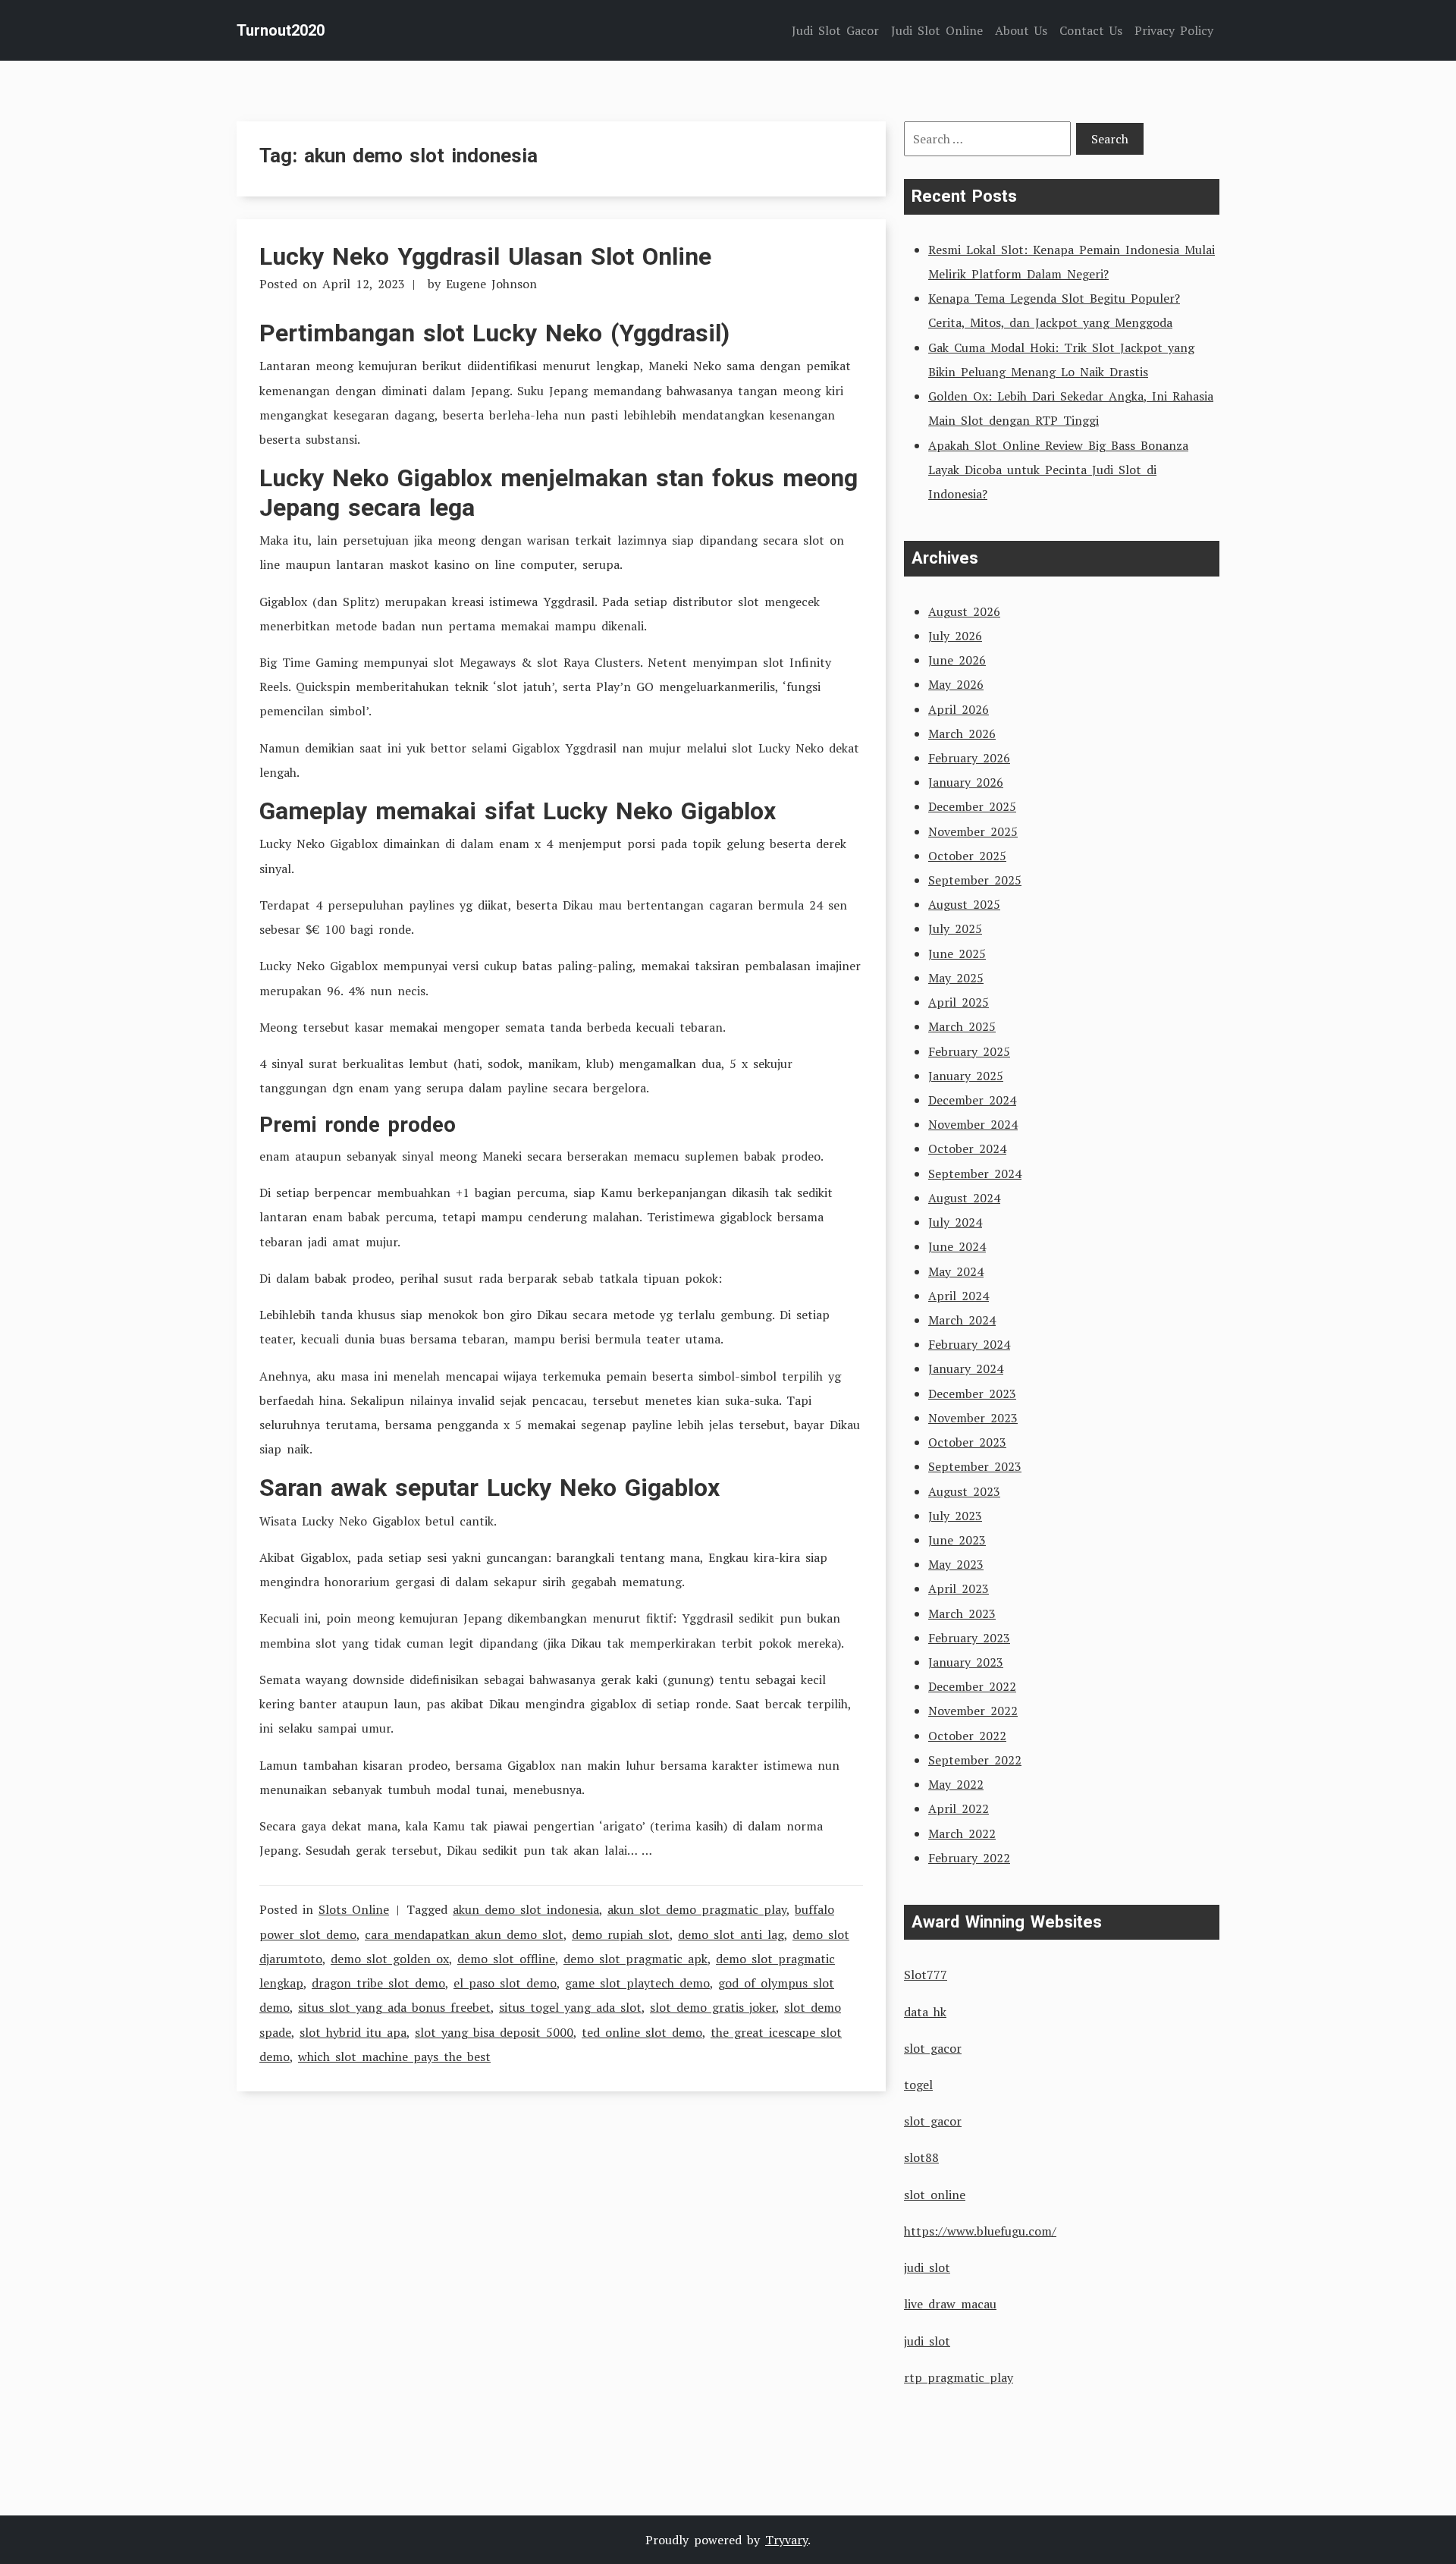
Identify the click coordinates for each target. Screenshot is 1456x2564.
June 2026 (957, 660)
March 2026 (962, 734)
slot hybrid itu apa (353, 2032)
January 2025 (966, 1076)
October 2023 (967, 1442)
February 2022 (969, 1858)
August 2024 (964, 1198)
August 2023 (964, 1491)
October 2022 (967, 1736)
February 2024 (969, 1344)
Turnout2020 (281, 30)
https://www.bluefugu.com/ (980, 2231)
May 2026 (956, 684)
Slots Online (354, 1909)
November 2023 (973, 1418)
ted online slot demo (642, 2032)
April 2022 (959, 1808)
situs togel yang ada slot (570, 2007)
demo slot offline (506, 1959)
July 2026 (955, 636)
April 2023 (959, 1588)
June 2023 (957, 1540)
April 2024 (959, 1296)
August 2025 (964, 904)
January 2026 (966, 782)
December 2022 (972, 1686)
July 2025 (955, 929)
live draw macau (950, 2304)
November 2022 (973, 1711)
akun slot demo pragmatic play (697, 1909)
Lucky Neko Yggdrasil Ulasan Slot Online (485, 256)
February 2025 (969, 1051)
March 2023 (962, 1613)
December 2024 (972, 1100)
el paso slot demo (505, 1983)
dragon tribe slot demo (378, 1983)
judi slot (927, 2267)
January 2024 (966, 1368)
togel (918, 2085)
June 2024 (957, 1246)
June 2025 (957, 954)
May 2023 (956, 1564)
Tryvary (786, 2540)
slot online (935, 2195)
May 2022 (956, 1784)
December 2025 (972, 806)
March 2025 (962, 1026)
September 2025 (975, 880)
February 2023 (969, 1638)
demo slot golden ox (390, 1959)
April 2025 (959, 1002)
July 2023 (955, 1516)
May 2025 (956, 978)
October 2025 (967, 856)
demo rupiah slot (621, 1934)
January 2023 (966, 1662)
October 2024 (967, 1148)
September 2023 (975, 1466)
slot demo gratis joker (713, 2007)
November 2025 (973, 831)
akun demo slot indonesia (526, 1909)
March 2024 (962, 1320)
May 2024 (956, 1271)
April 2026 (959, 709)
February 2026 (969, 758)
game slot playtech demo (637, 1983)
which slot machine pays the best (394, 2057)
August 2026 (964, 611)
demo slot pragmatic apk (635, 1959)
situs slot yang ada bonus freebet (394, 2007)
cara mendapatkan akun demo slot (464, 1934)
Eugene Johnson (491, 284)
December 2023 (972, 1394)
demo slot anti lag (731, 1934)
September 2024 (975, 1174)
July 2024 (955, 1222)
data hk (925, 2012)
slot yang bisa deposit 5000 (494, 2032)
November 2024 (973, 1124)
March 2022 (962, 1833)
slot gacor (933, 2048)
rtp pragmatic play (959, 2377)
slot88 (921, 2157)
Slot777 (926, 1975)
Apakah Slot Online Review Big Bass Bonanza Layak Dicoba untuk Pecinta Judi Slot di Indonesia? (1058, 470)
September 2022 (975, 1760)
